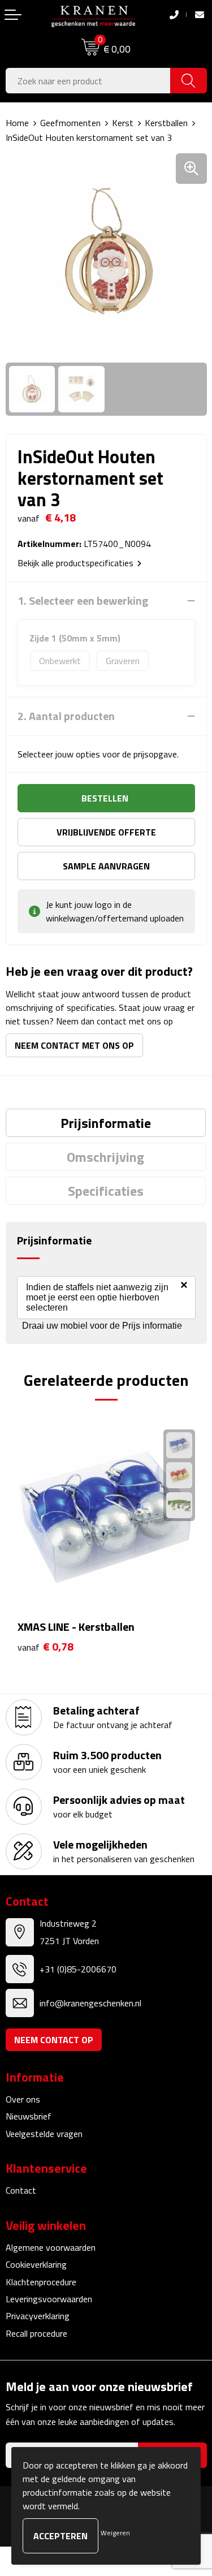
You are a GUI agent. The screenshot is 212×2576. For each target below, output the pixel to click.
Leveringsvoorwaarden (49, 2299)
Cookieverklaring (36, 2264)
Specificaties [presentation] (106, 1191)
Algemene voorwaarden (51, 2247)
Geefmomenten (70, 123)
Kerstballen (166, 123)
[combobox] (88, 81)
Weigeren (115, 2533)
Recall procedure (36, 2333)
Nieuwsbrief (29, 2116)
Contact (21, 2190)
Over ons (23, 2099)
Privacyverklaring (38, 2316)
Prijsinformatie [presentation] (106, 1123)
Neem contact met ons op (74, 1045)
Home (17, 123)
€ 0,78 (46, 1647)
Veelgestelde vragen (44, 2134)
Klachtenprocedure (41, 2282)
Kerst (123, 123)
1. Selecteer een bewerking (83, 601)
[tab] (106, 1123)
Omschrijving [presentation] (105, 1157)
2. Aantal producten (66, 716)
